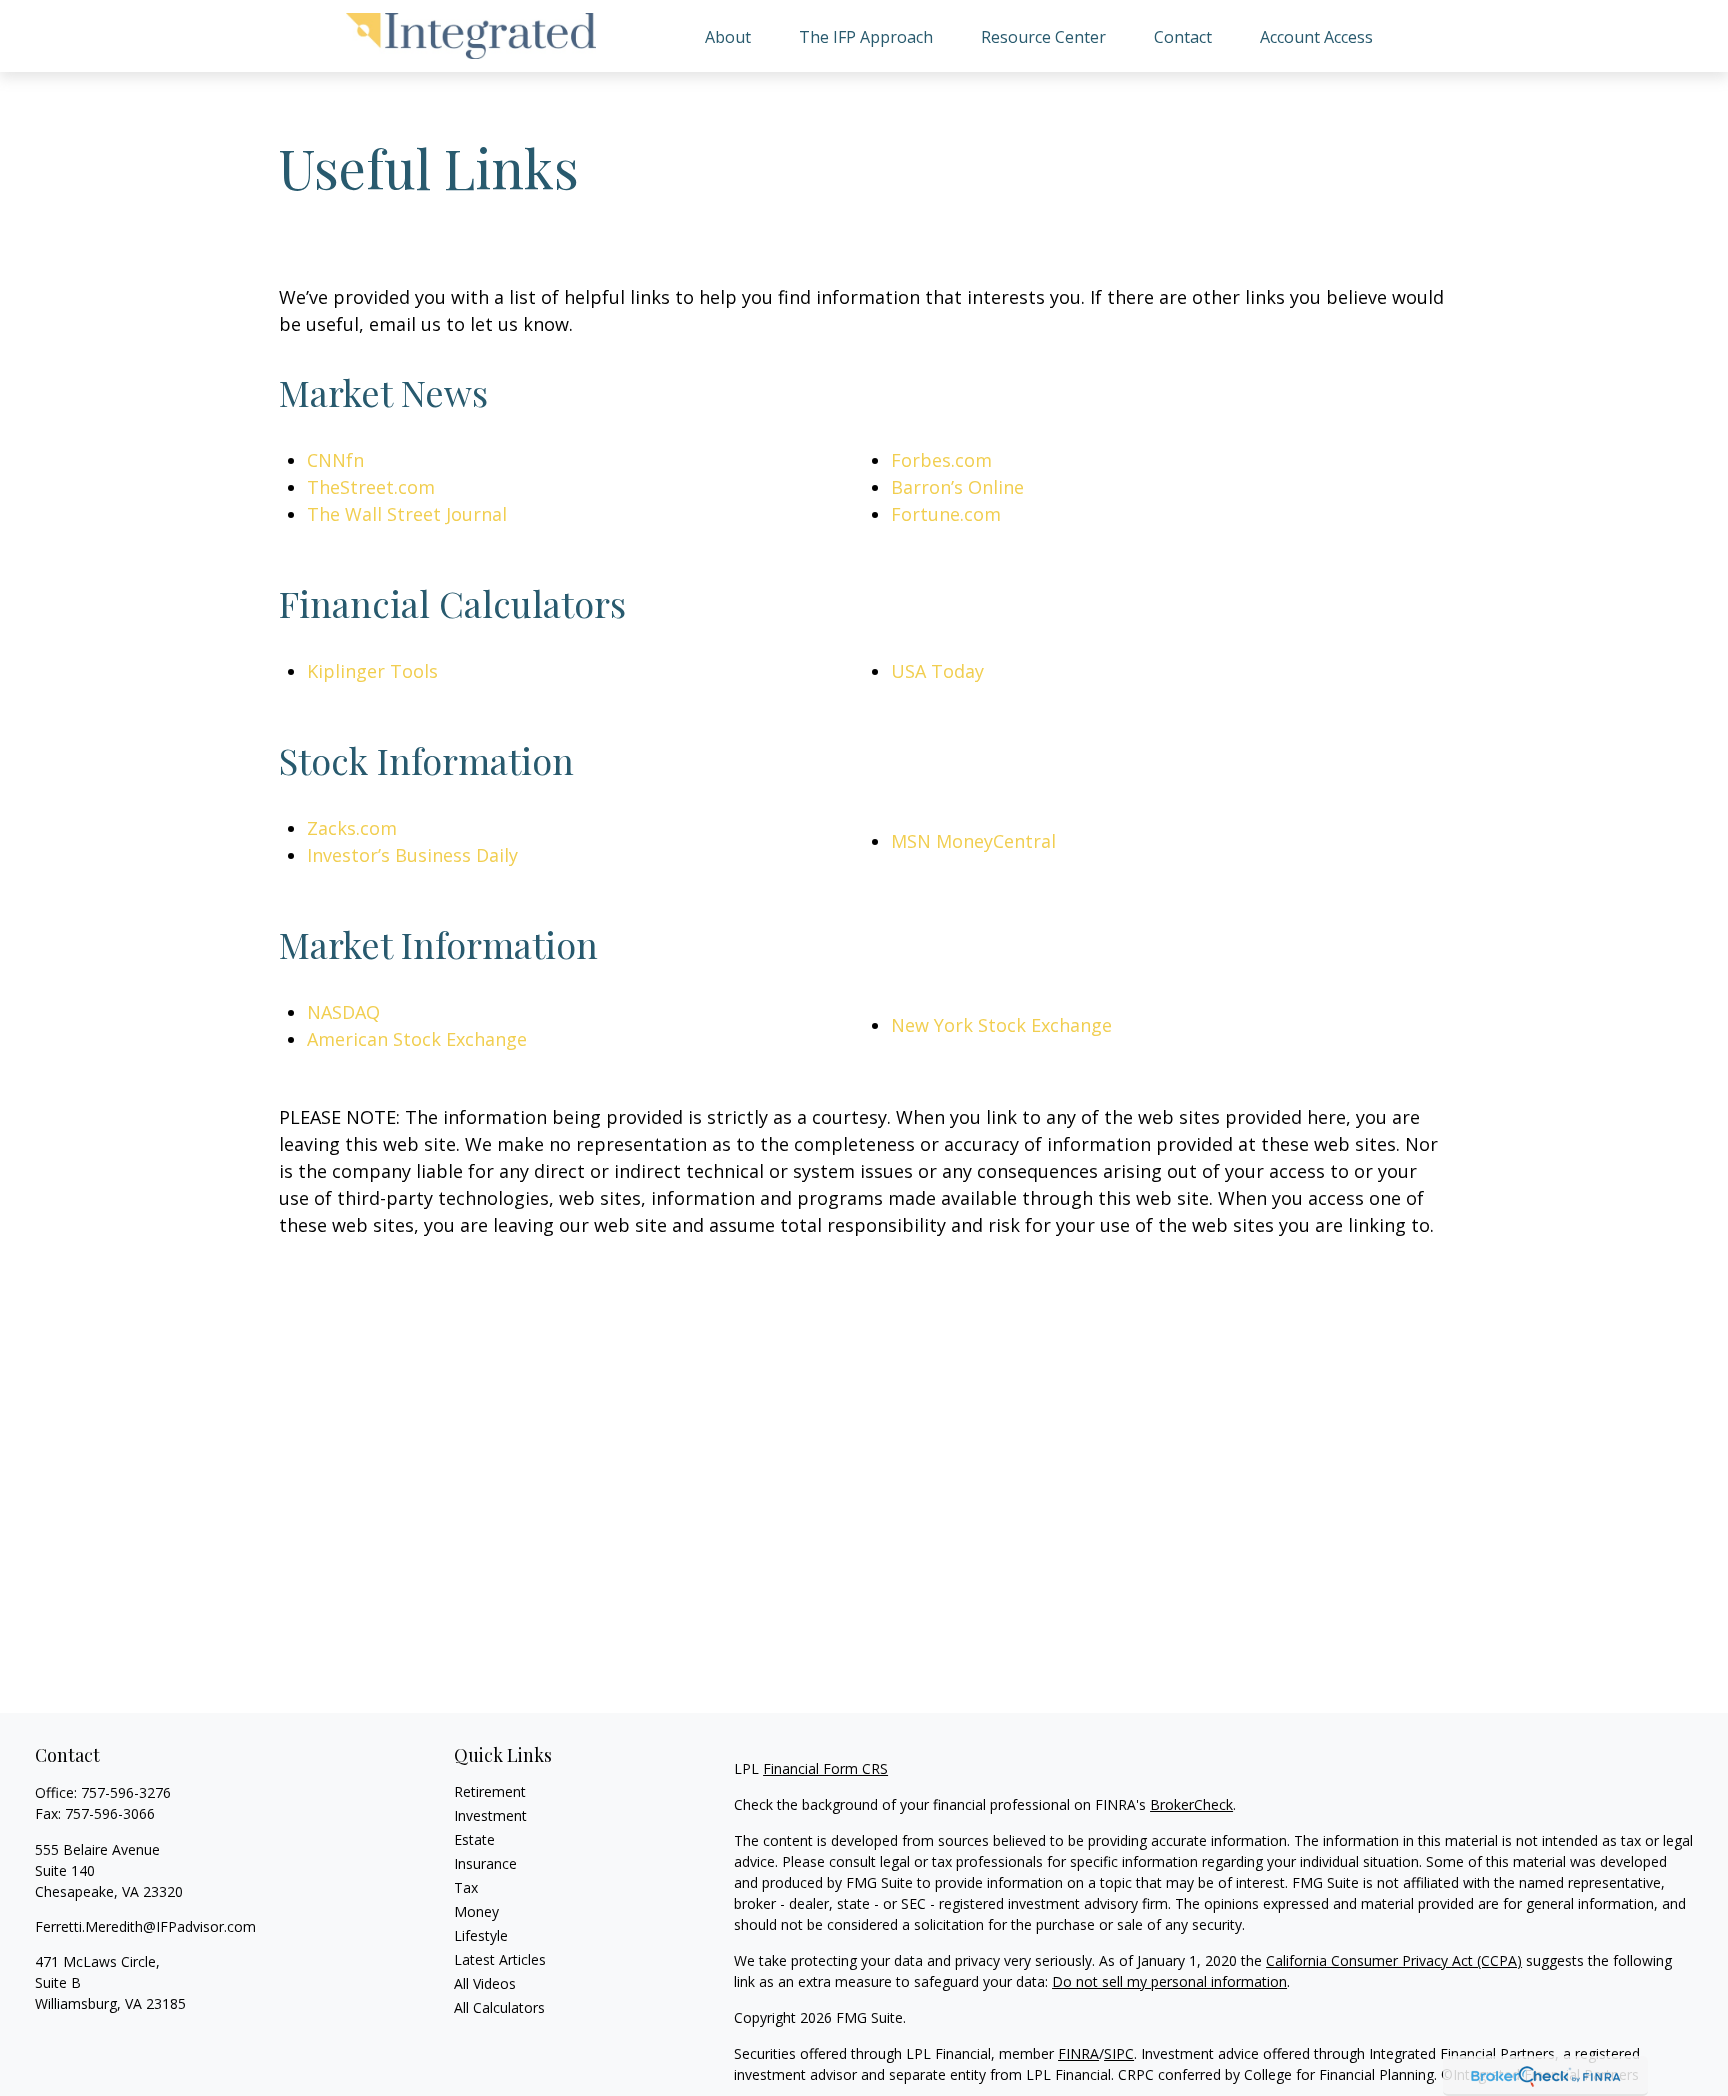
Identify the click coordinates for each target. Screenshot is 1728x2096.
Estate (474, 1839)
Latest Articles (500, 1959)
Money (476, 1911)
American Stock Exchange (417, 1039)
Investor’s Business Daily (412, 855)
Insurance (485, 1863)
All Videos (485, 1983)
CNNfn (335, 460)
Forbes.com (941, 460)
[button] (728, 36)
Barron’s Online (957, 487)
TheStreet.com (371, 487)
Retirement (490, 1791)
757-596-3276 (126, 1792)
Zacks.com (352, 828)
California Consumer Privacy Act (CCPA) (1394, 1960)
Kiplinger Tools (372, 671)
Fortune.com (946, 514)
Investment (490, 1815)
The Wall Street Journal (407, 514)
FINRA (1078, 2053)
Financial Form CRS (825, 1768)
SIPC (1119, 2053)
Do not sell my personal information (1169, 1981)
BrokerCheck (1191, 1804)
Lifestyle (481, 1935)
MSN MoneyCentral (973, 841)
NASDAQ (343, 1012)
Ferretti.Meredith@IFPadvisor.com (145, 1926)
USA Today (937, 671)
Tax (466, 1887)
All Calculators (499, 2007)
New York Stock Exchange (1001, 1025)
